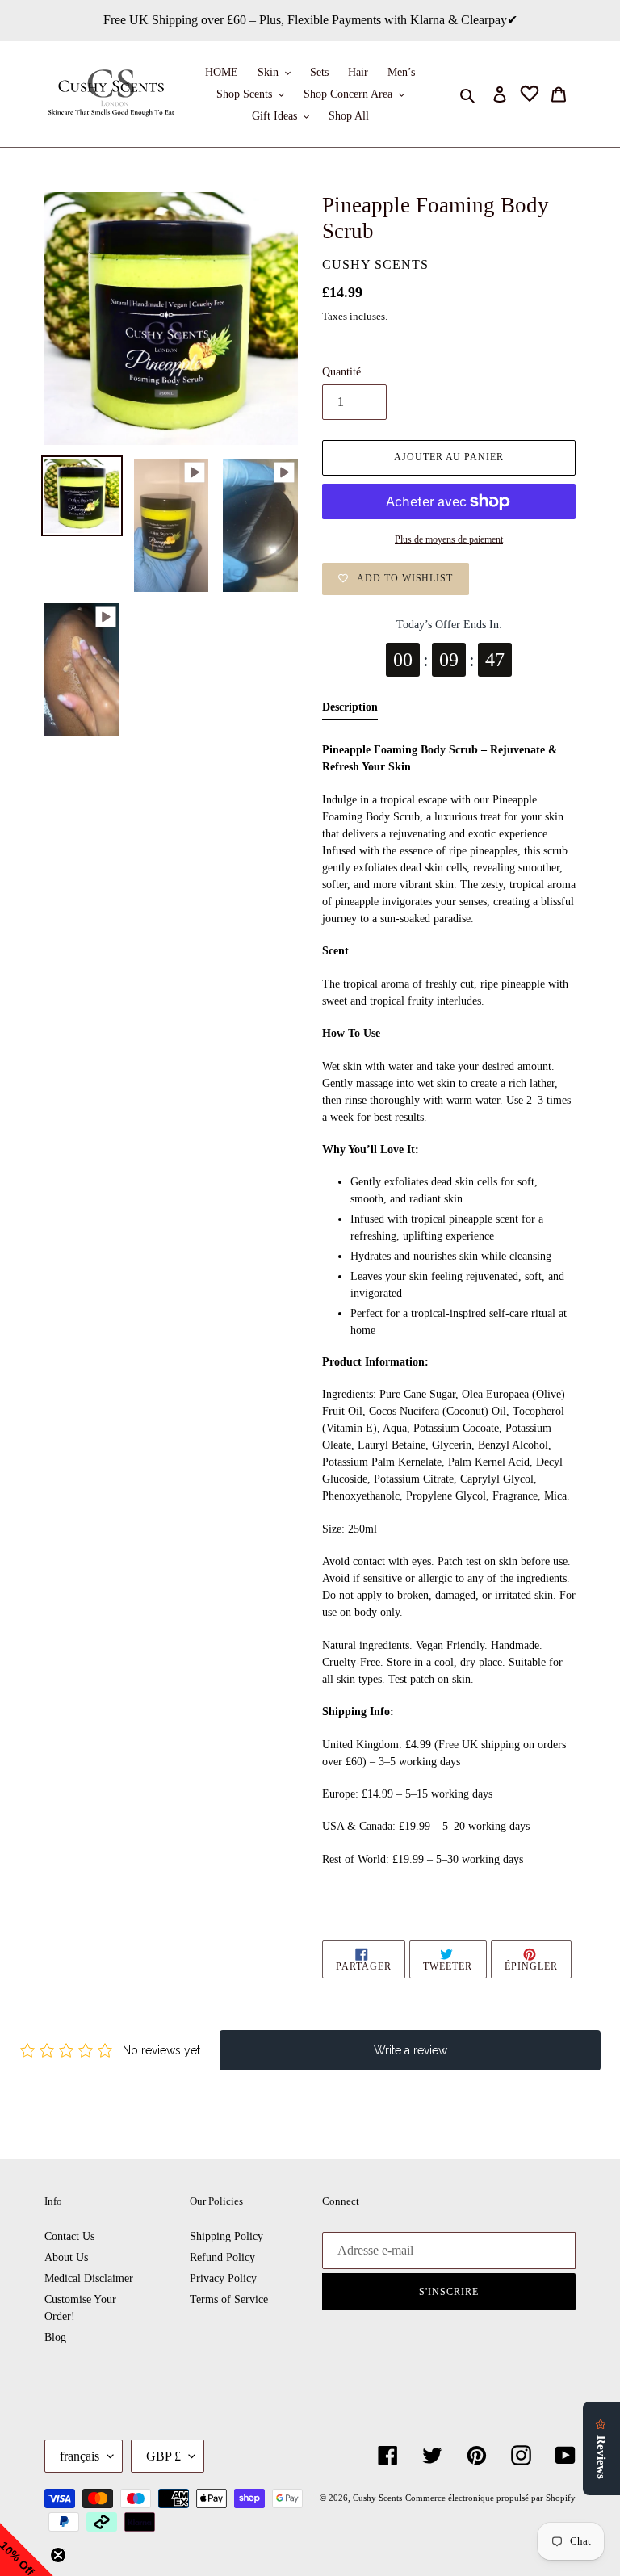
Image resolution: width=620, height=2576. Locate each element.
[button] (27, 2549)
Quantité (341, 372)
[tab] (350, 711)
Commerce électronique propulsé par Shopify (490, 2498)
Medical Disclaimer (89, 2278)
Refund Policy (222, 2257)
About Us (66, 2257)
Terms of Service (229, 2299)
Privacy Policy (223, 2278)
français (80, 2456)
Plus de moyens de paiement (449, 539)
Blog (55, 2337)
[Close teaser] (58, 2555)
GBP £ (163, 2456)
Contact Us (69, 2236)
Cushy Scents (377, 2498)
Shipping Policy (226, 2236)
